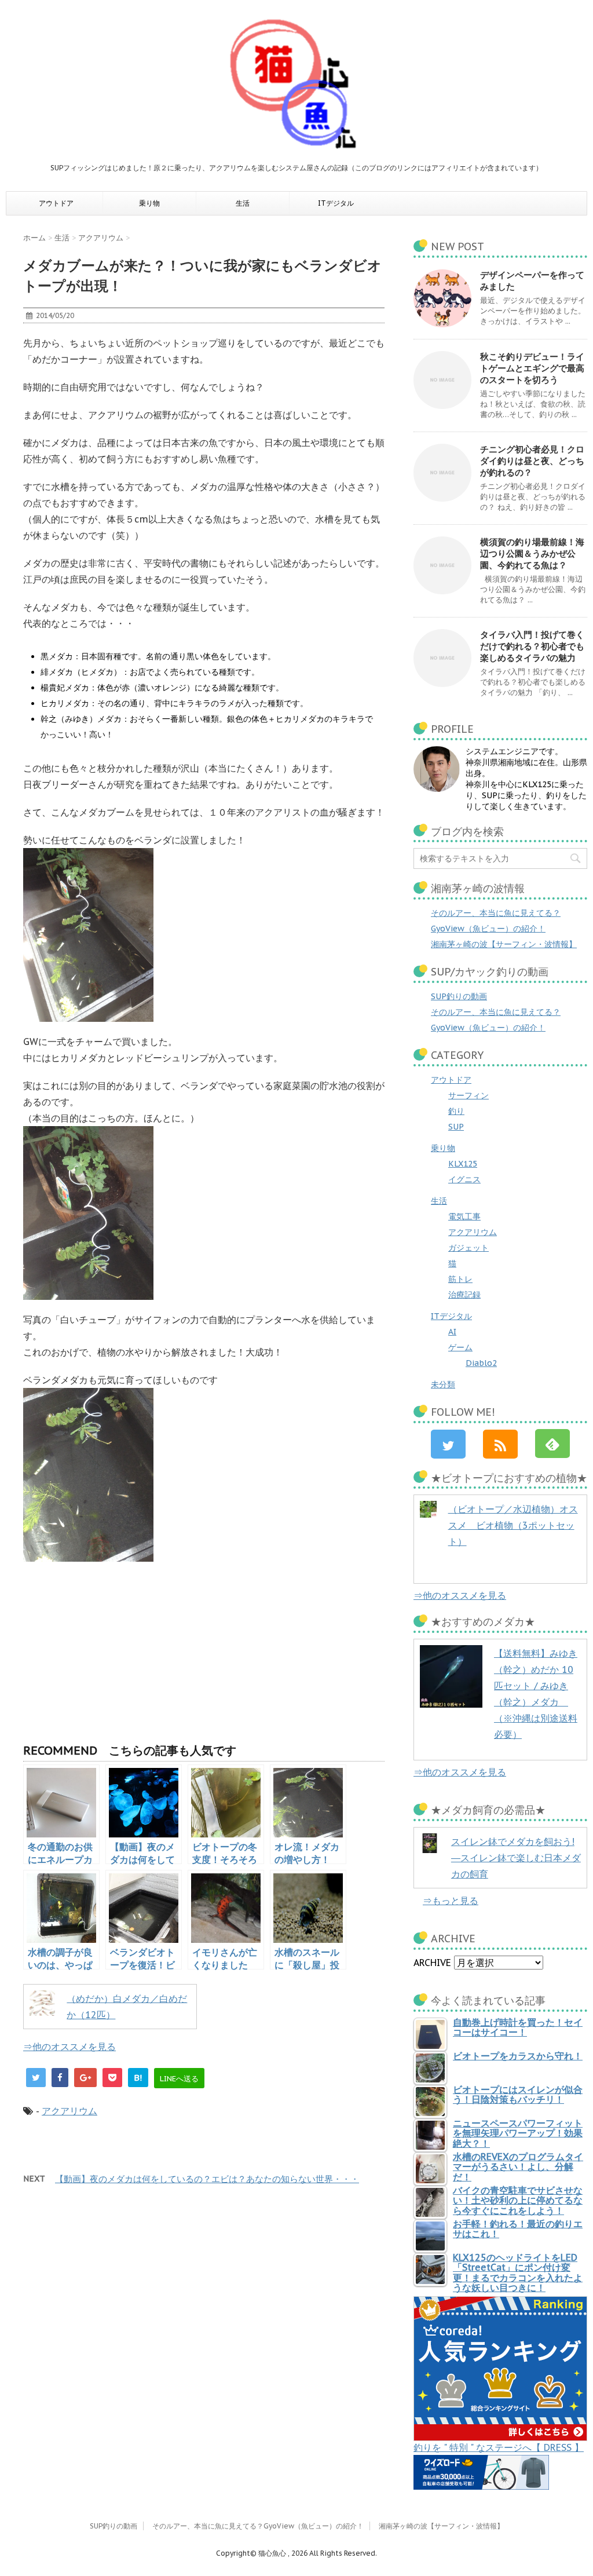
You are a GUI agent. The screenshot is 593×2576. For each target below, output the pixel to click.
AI (452, 1332)
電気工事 (464, 1216)
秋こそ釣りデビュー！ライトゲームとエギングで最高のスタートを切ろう (532, 368)
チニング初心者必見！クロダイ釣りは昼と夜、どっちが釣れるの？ (532, 461)
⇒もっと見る (451, 1901)
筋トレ (460, 1279)
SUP (456, 1127)
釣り (456, 1111)
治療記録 (464, 1295)
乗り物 (149, 203)
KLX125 (463, 1164)
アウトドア (56, 203)
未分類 (443, 1384)
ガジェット (468, 1248)
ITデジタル (336, 203)
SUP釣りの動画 (459, 996)
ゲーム (460, 1347)
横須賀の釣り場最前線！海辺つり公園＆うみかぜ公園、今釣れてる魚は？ (532, 553)
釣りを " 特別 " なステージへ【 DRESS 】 (499, 2447)
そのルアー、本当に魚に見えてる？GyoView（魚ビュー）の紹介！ (258, 2526)
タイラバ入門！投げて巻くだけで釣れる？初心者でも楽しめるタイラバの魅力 (532, 646)
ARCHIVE (432, 1963)
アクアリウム (69, 2111)
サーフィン (468, 1095)
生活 (243, 203)
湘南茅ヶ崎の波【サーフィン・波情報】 (504, 944)
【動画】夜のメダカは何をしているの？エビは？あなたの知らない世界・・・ (207, 2179)
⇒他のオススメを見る (69, 2047)
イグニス (464, 1179)
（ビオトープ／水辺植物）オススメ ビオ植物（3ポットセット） (513, 1525)
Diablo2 (481, 1363)
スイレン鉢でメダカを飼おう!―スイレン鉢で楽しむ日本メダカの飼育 (516, 1858)
